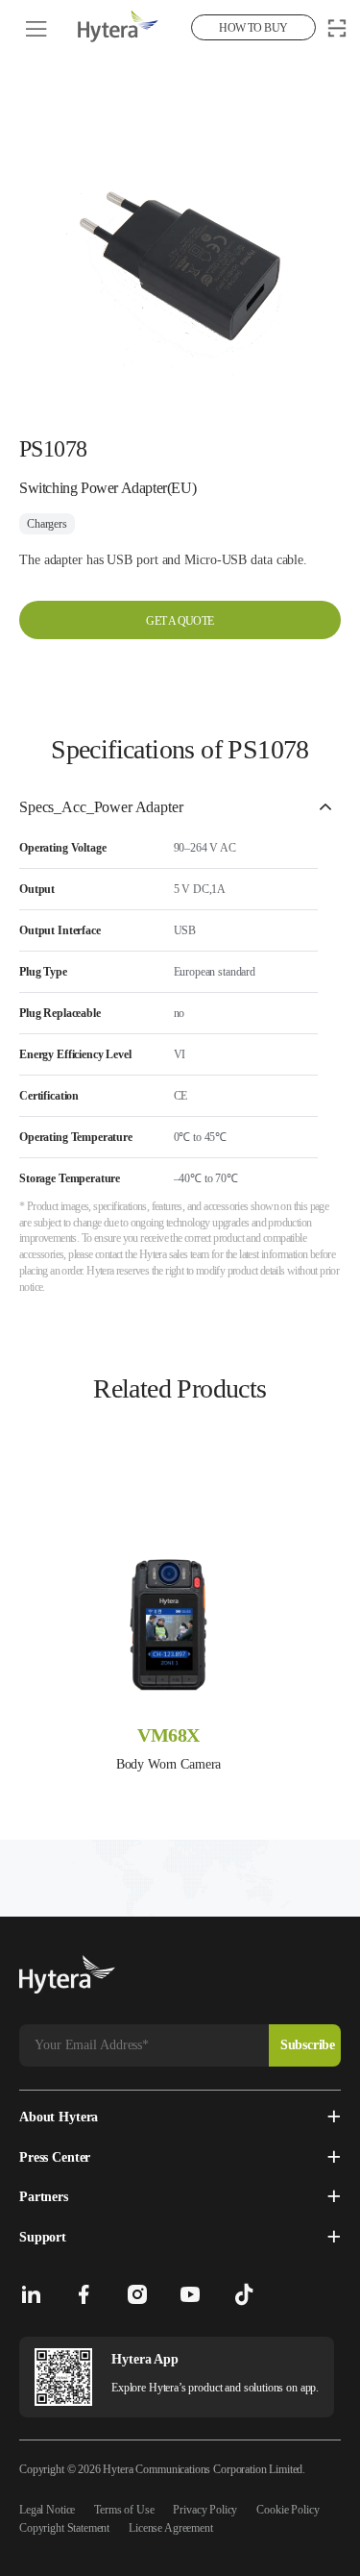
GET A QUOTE (180, 621)
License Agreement (170, 2528)
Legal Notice (47, 2510)
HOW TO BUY (253, 28)
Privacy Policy (205, 2510)
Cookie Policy (288, 2510)
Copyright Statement (64, 2528)
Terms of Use (124, 2510)
